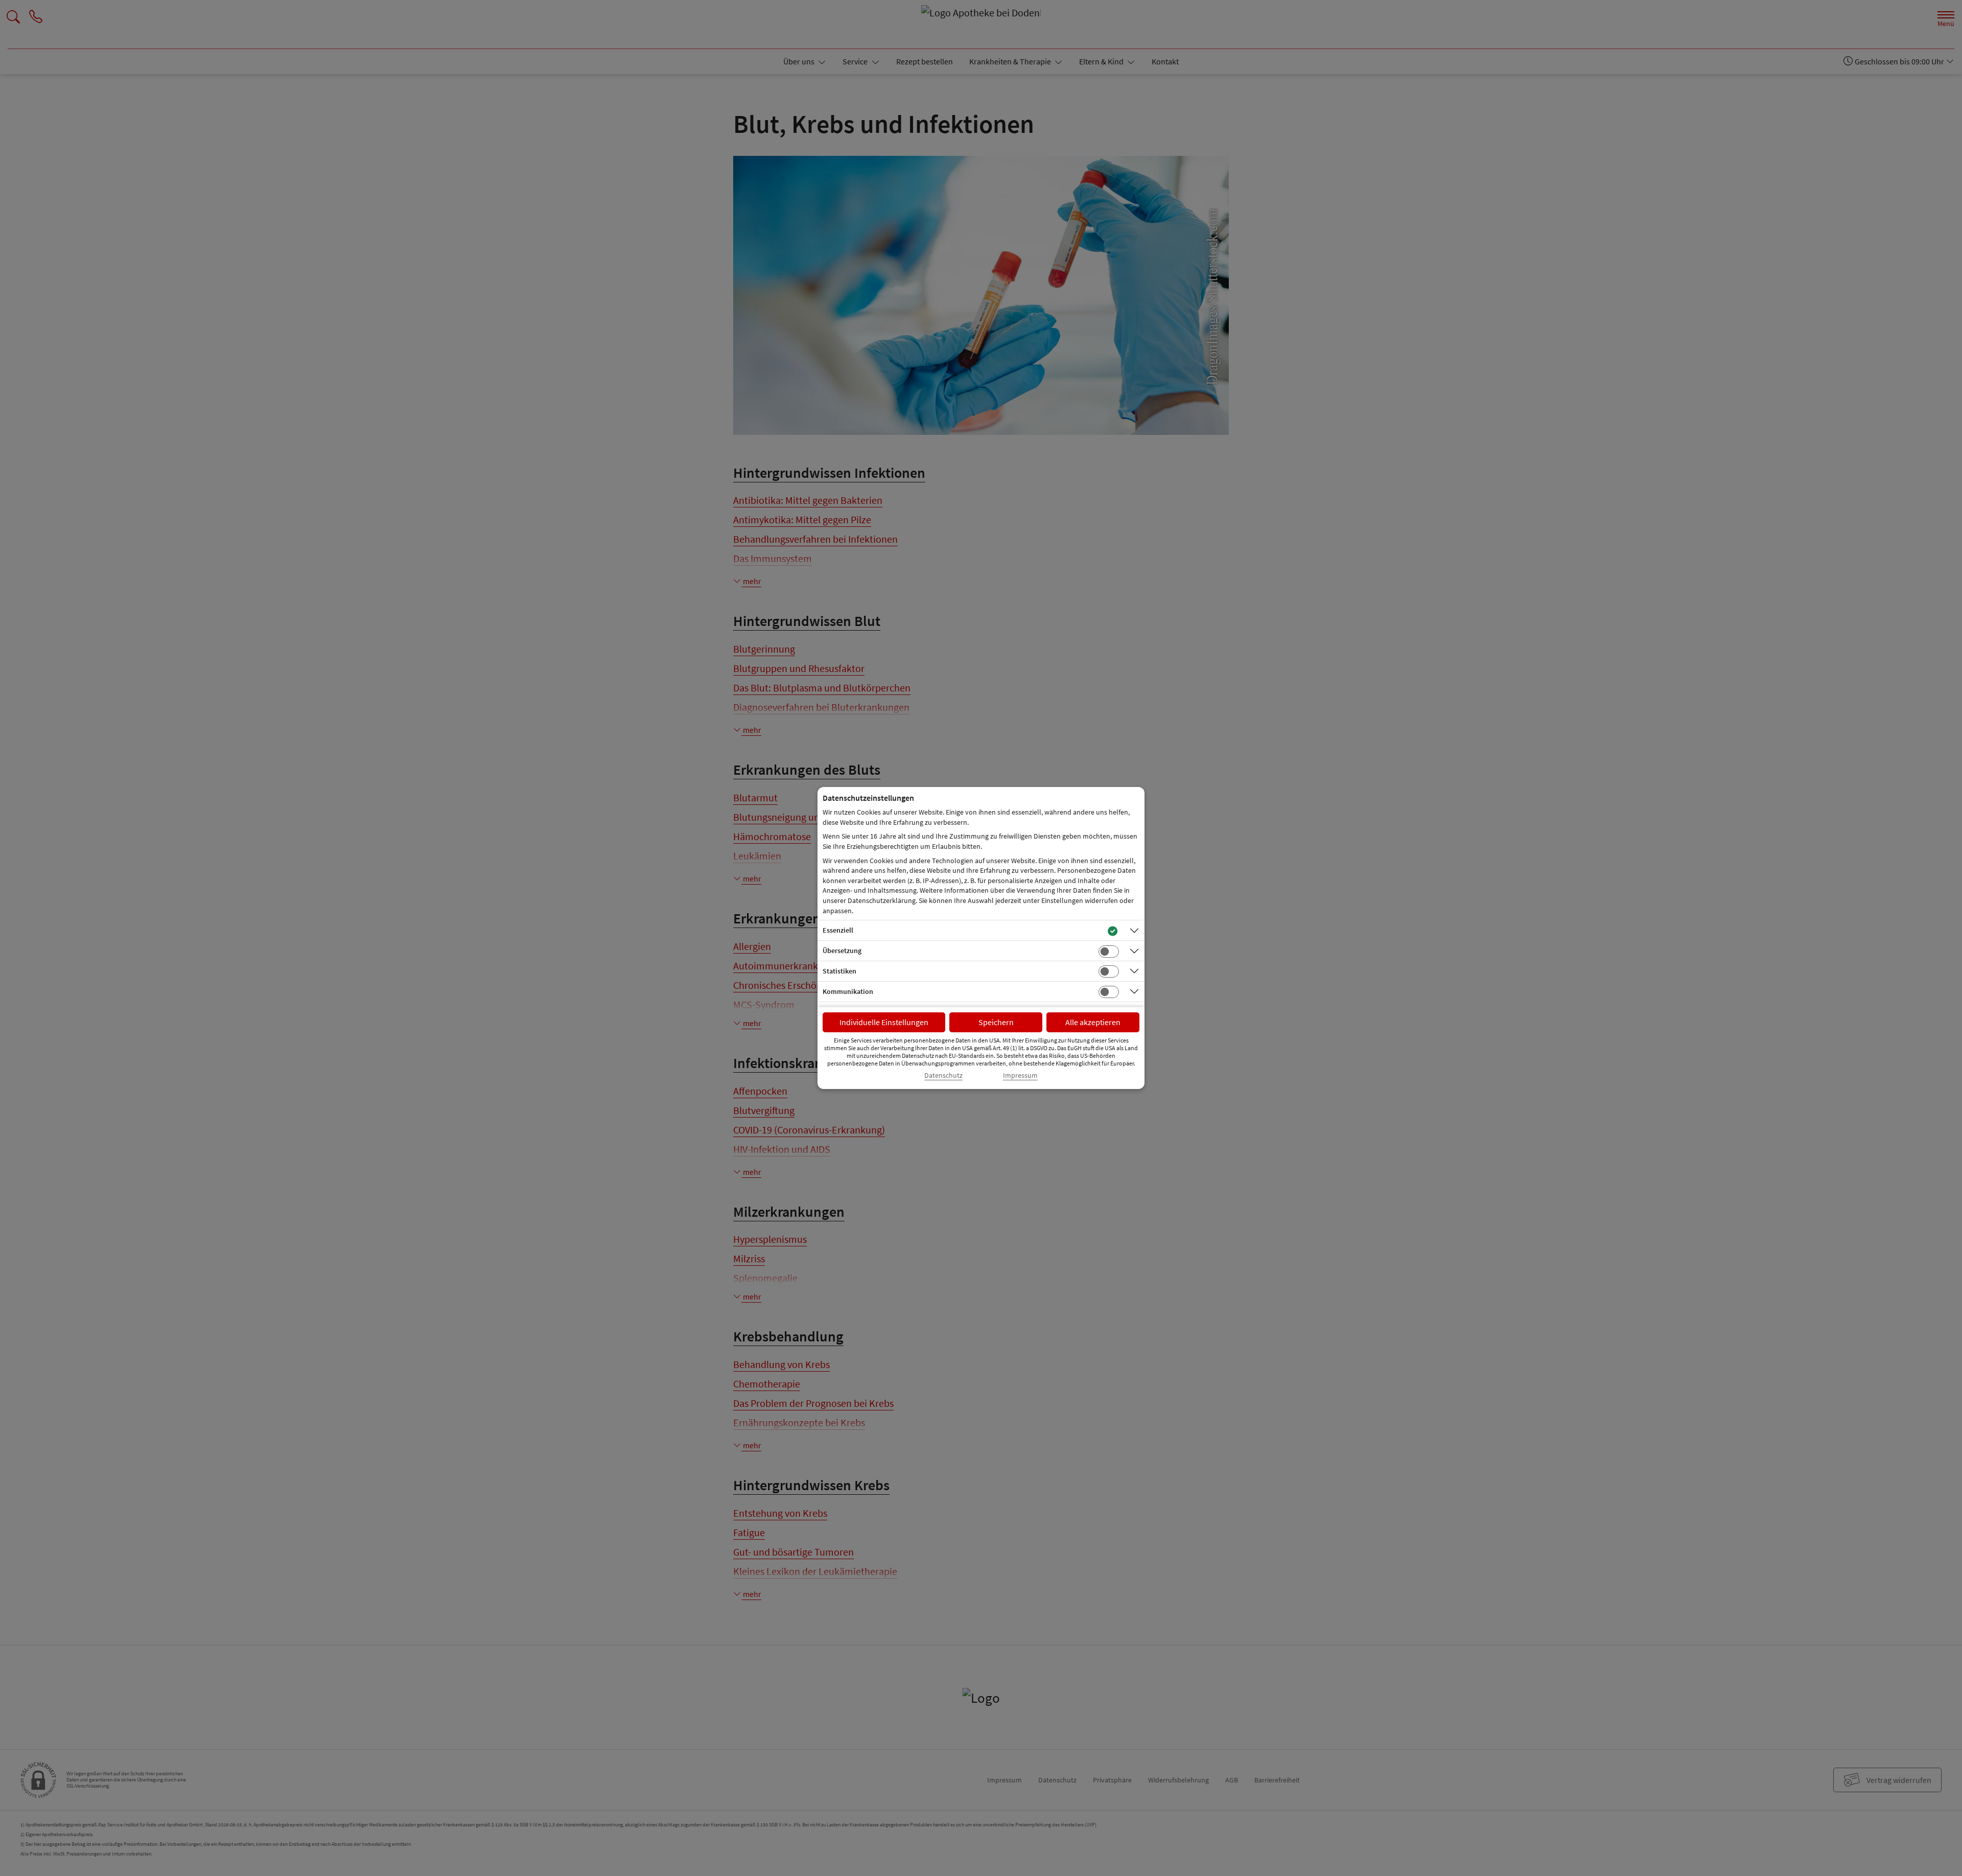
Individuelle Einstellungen (884, 1022)
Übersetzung (842, 951)
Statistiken (839, 971)
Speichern (996, 1022)
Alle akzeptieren (1093, 1022)
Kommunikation (848, 991)
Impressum (1020, 1075)
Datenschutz (943, 1075)
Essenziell (838, 930)
